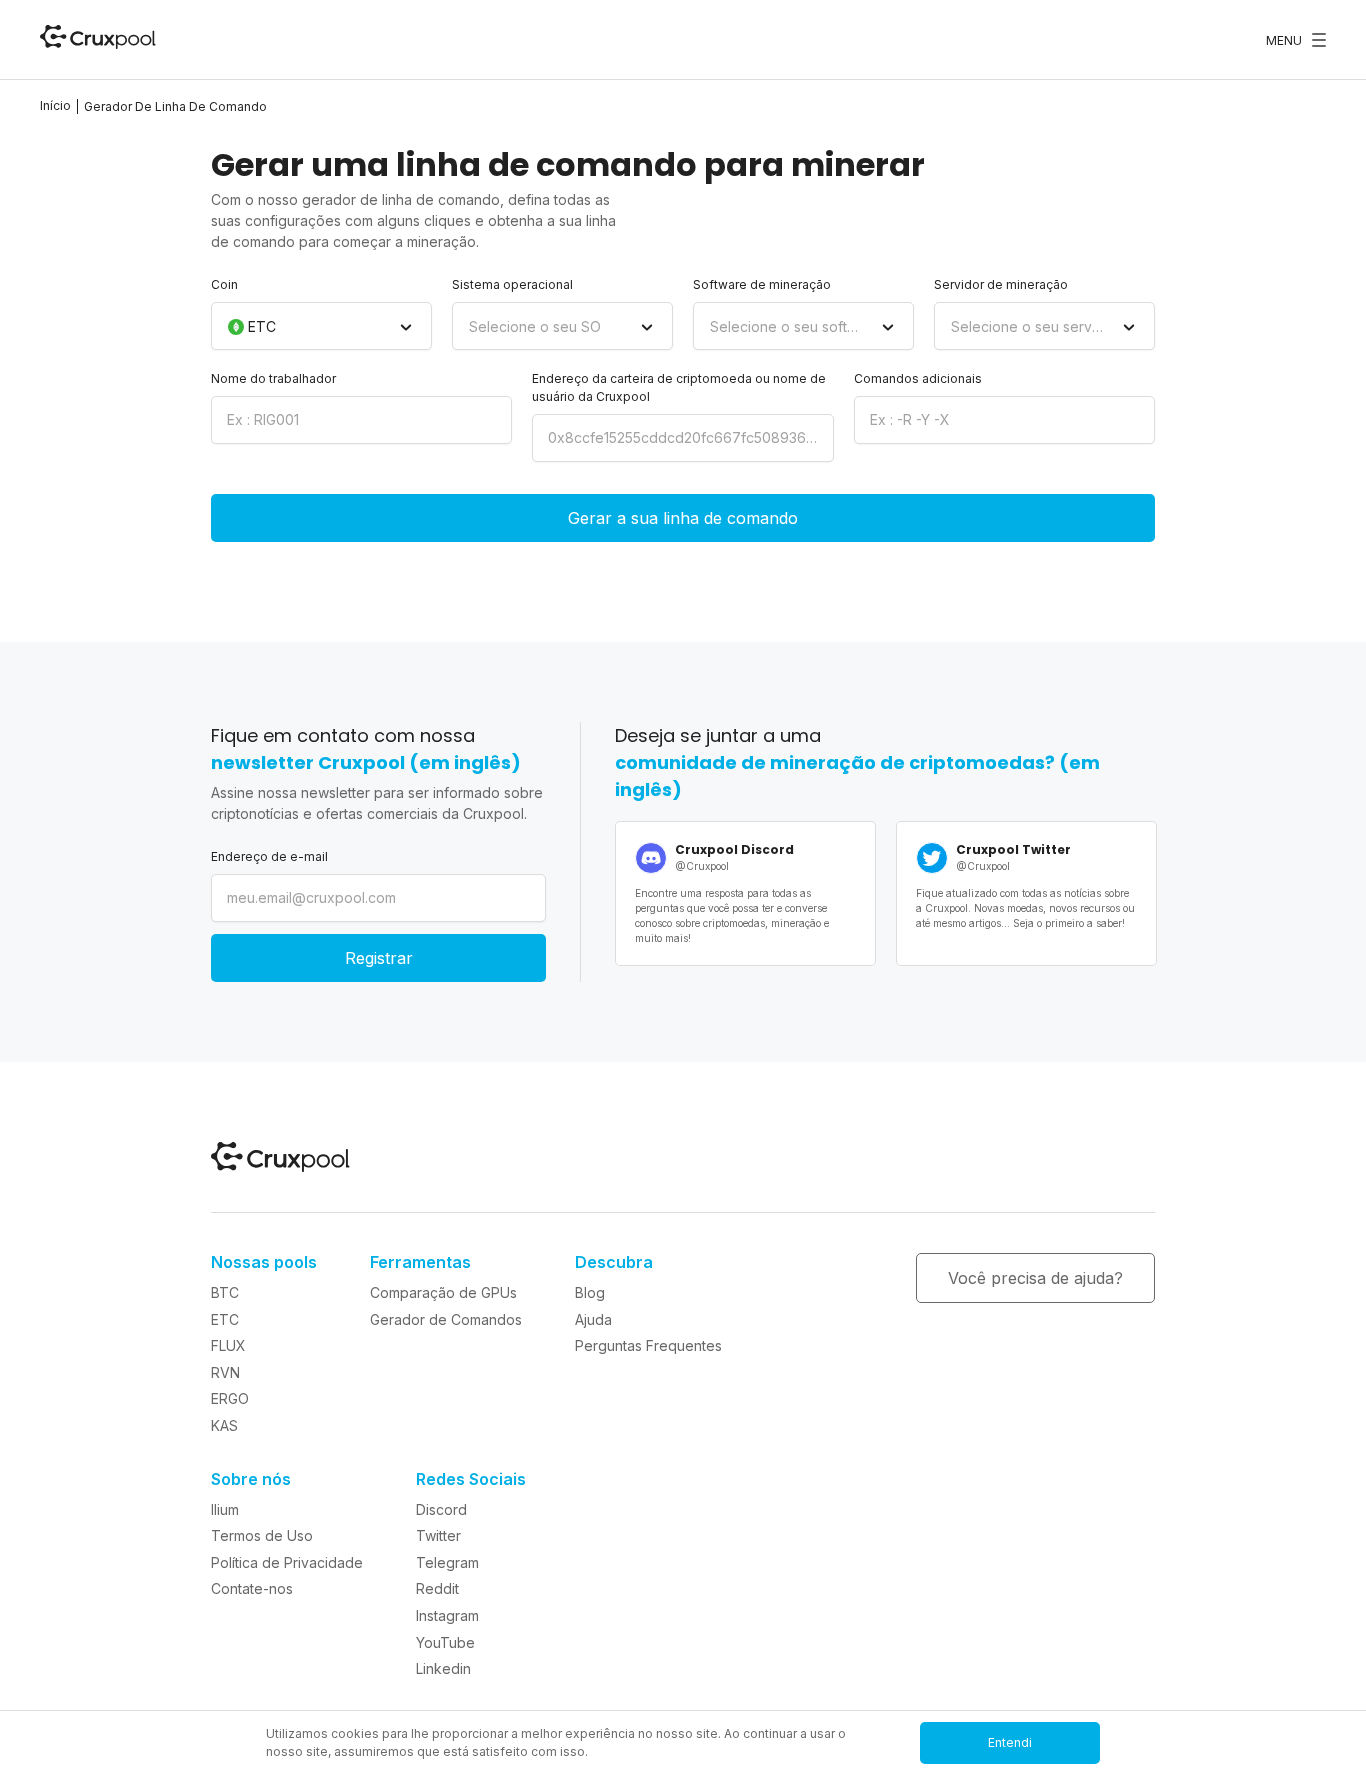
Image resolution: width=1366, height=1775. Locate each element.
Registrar (379, 958)
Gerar (683, 518)
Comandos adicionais (918, 378)
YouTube (445, 1642)
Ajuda (593, 1319)
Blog (590, 1292)
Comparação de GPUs (443, 1292)
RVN (225, 1372)
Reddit (437, 1588)
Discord (441, 1509)
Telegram (447, 1562)
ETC (225, 1319)
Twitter (438, 1535)
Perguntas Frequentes (648, 1345)
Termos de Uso (262, 1535)
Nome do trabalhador (273, 378)
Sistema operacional (512, 284)
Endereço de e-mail (269, 856)
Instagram (447, 1615)
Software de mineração (762, 284)
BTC (225, 1292)
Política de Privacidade (287, 1562)
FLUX (228, 1345)
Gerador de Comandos (446, 1319)
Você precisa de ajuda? (1035, 1278)
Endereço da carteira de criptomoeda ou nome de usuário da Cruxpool (679, 387)
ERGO (230, 1398)
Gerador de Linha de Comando (175, 106)
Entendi (1010, 1742)
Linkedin (443, 1668)
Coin (224, 284)
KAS (224, 1425)
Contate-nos (252, 1588)
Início (55, 105)
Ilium (225, 1509)
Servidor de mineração (1001, 284)
